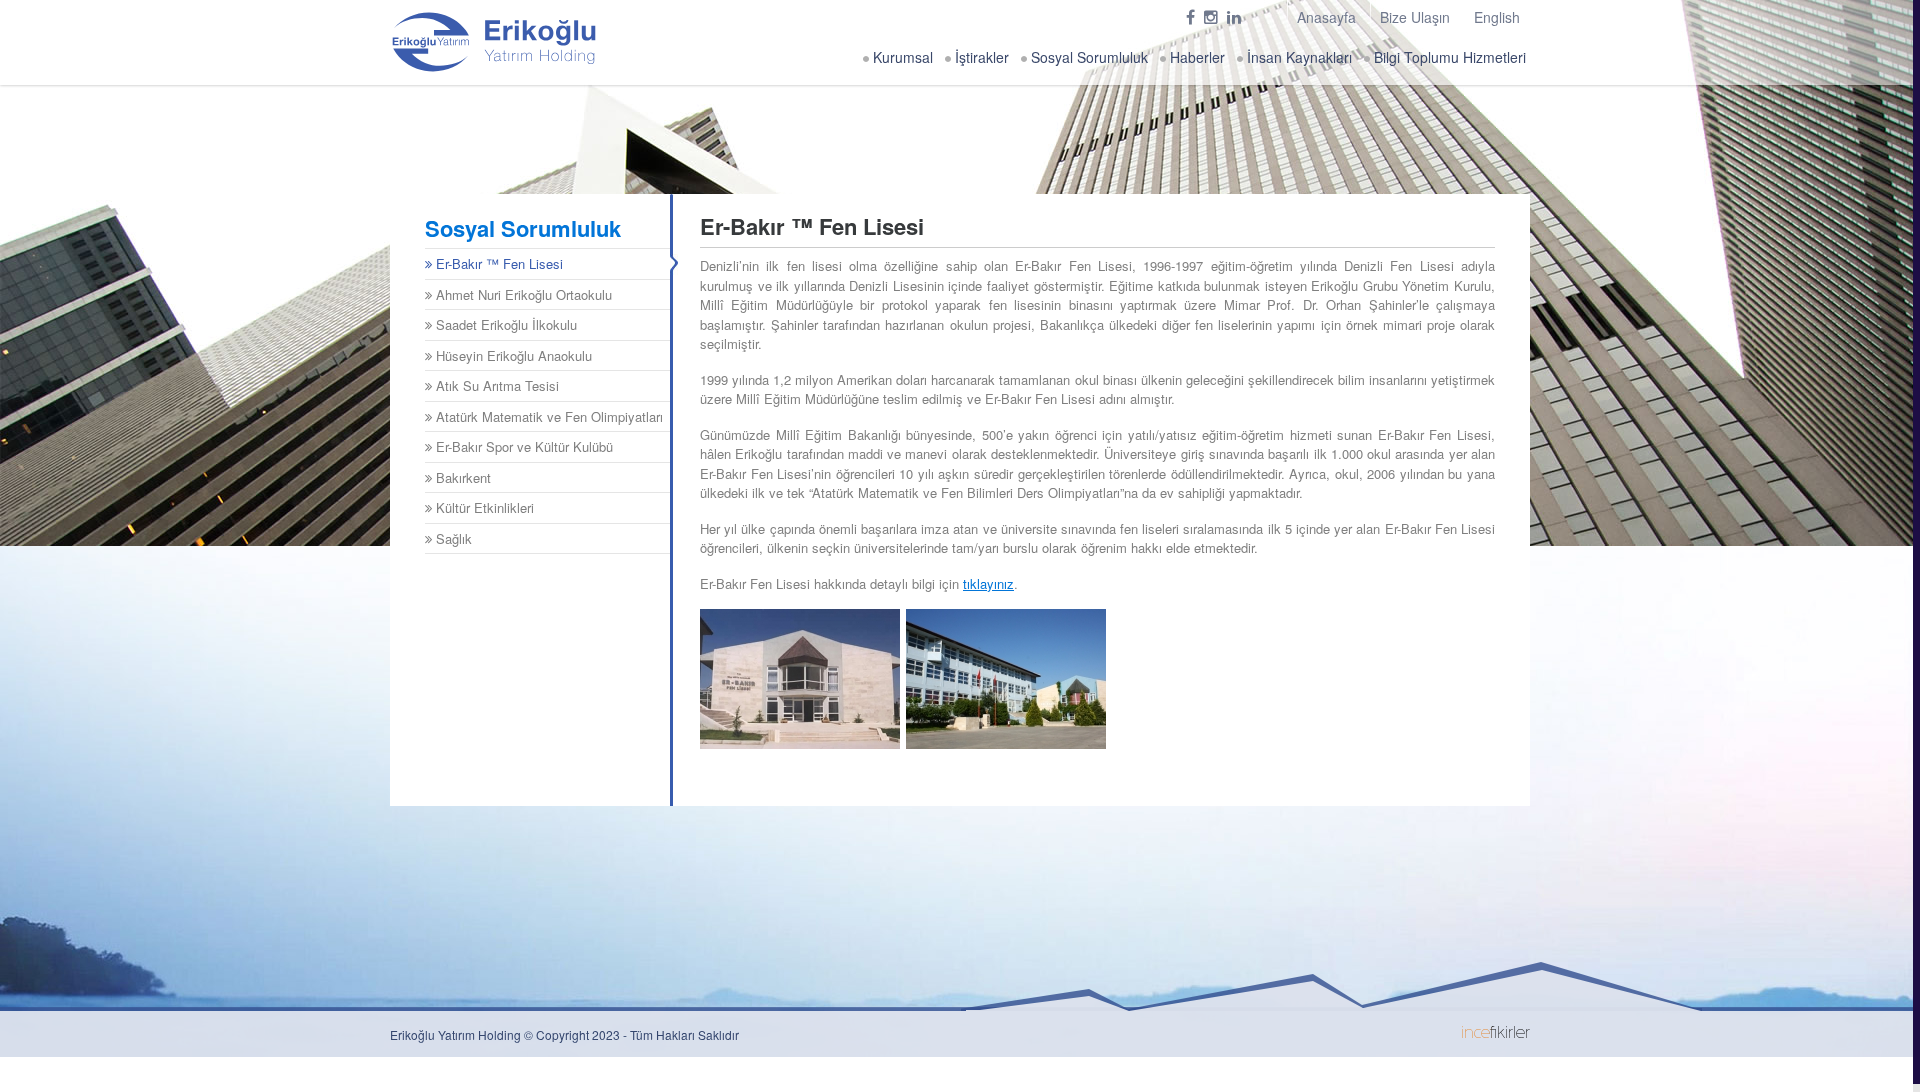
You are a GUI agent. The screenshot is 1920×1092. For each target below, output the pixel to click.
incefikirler (1495, 1033)
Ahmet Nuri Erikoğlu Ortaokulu (522, 294)
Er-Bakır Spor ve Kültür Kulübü (522, 446)
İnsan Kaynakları (1297, 57)
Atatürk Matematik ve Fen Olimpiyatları (547, 416)
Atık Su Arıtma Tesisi (495, 385)
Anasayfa (1326, 17)
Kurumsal (901, 57)
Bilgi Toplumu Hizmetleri (1448, 57)
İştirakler (980, 57)
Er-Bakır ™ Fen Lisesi (497, 263)
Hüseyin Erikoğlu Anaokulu (512, 355)
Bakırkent (461, 477)
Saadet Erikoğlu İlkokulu (504, 324)
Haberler (1195, 57)
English (1497, 17)
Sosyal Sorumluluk (1087, 57)
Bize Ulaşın (1415, 17)
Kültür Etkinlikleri (483, 507)
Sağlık (452, 538)
